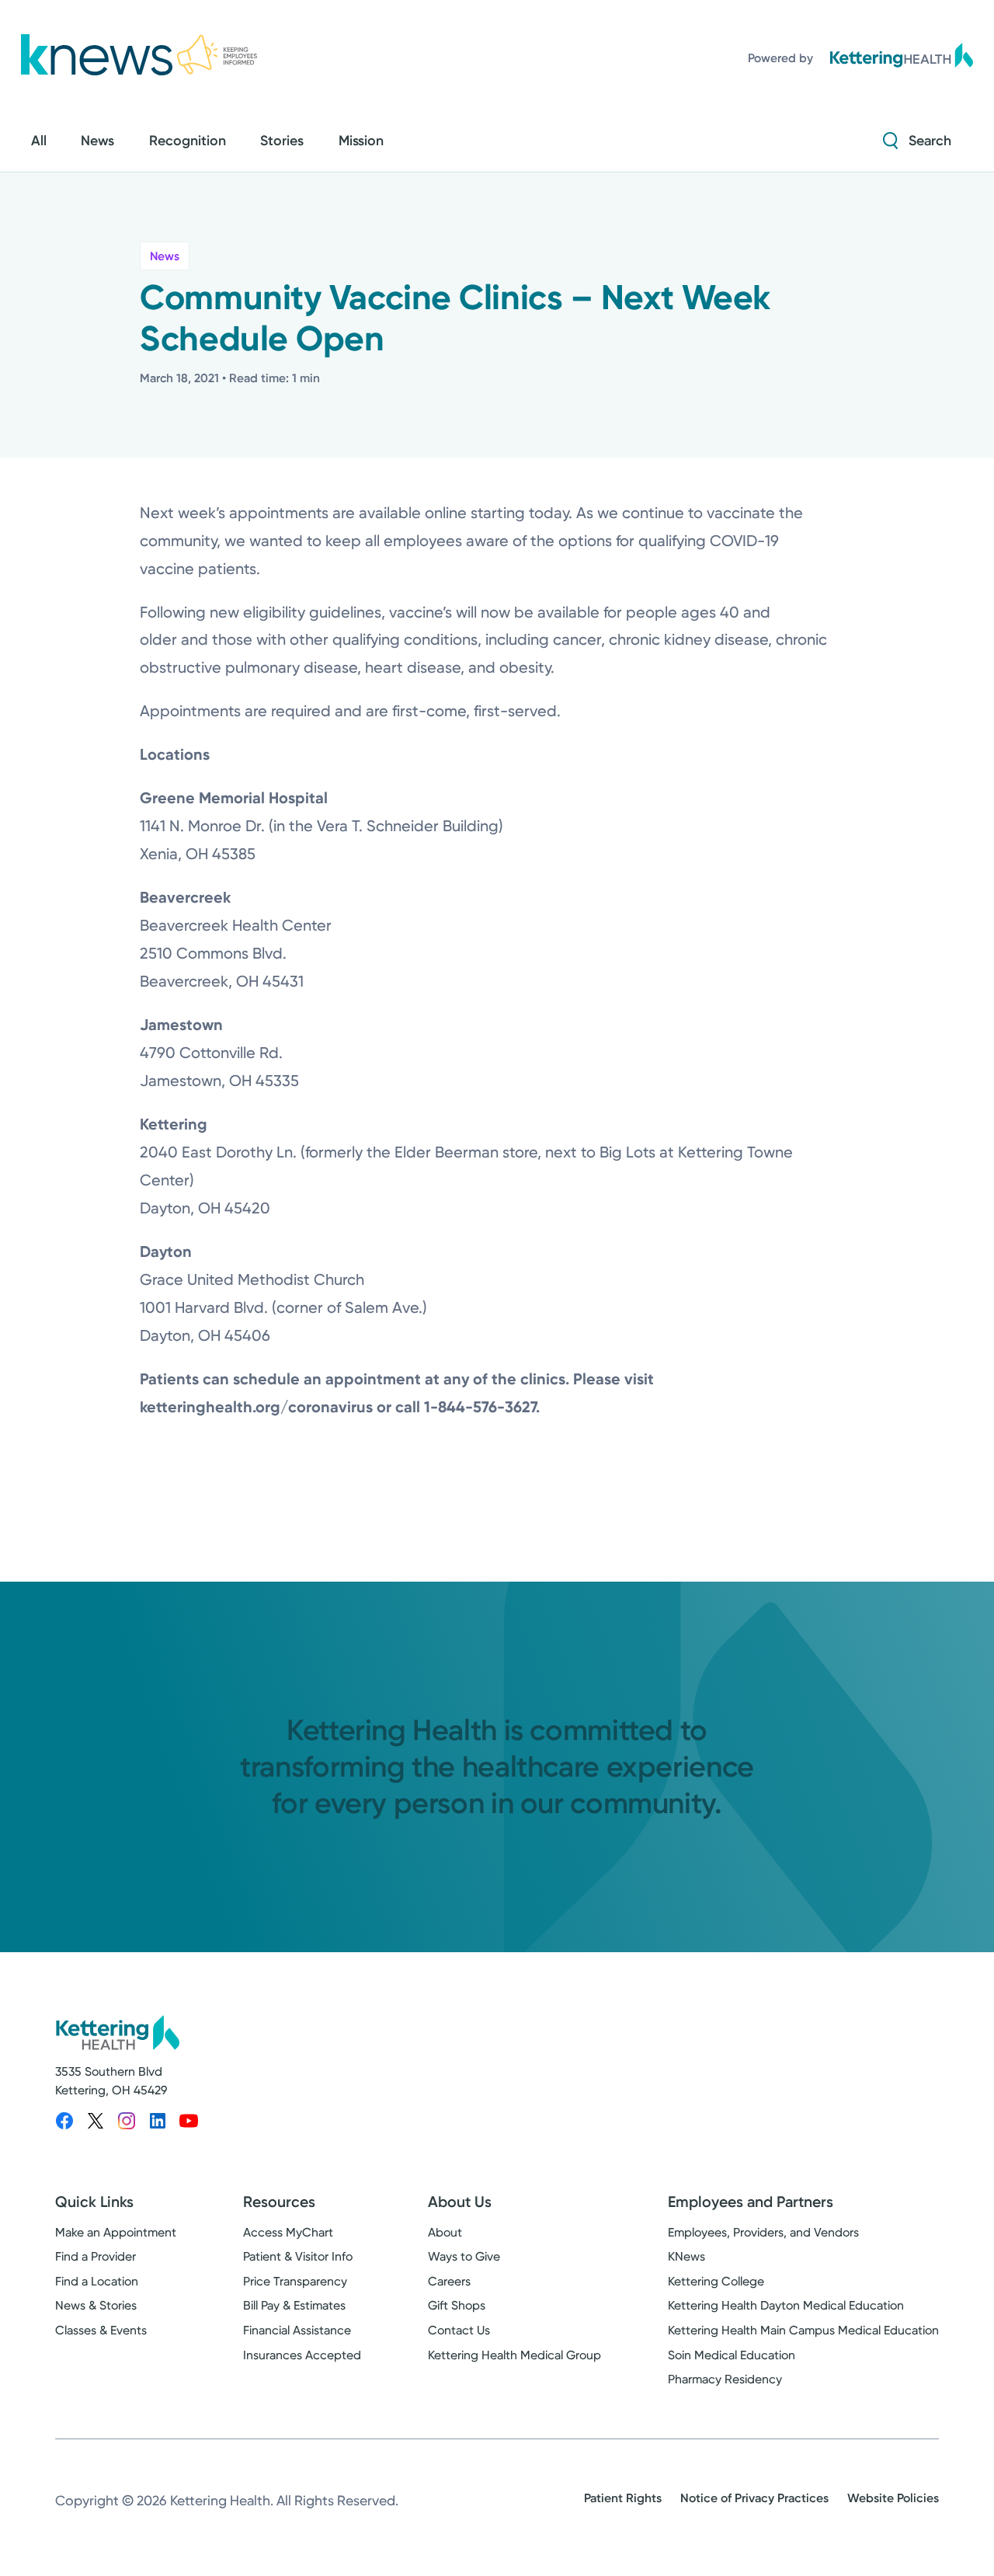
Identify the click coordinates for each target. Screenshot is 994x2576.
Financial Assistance (297, 2330)
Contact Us (459, 2330)
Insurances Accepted (302, 2355)
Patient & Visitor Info (298, 2256)
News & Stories (96, 2305)
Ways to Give (464, 2256)
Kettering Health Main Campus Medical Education (803, 2330)
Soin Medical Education (732, 2355)
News (165, 256)
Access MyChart (288, 2232)
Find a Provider (96, 2256)
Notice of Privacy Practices (754, 2498)
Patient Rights (623, 2498)
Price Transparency (295, 2281)
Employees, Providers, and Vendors (763, 2232)
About (445, 2232)
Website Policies (893, 2498)
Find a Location (97, 2281)
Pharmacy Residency (725, 2379)
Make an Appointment (116, 2232)
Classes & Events (101, 2330)
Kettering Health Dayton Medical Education (786, 2305)
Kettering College (716, 2281)
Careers (449, 2281)
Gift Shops (457, 2305)
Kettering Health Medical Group (514, 2355)
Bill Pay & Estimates (294, 2305)
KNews (686, 2256)
